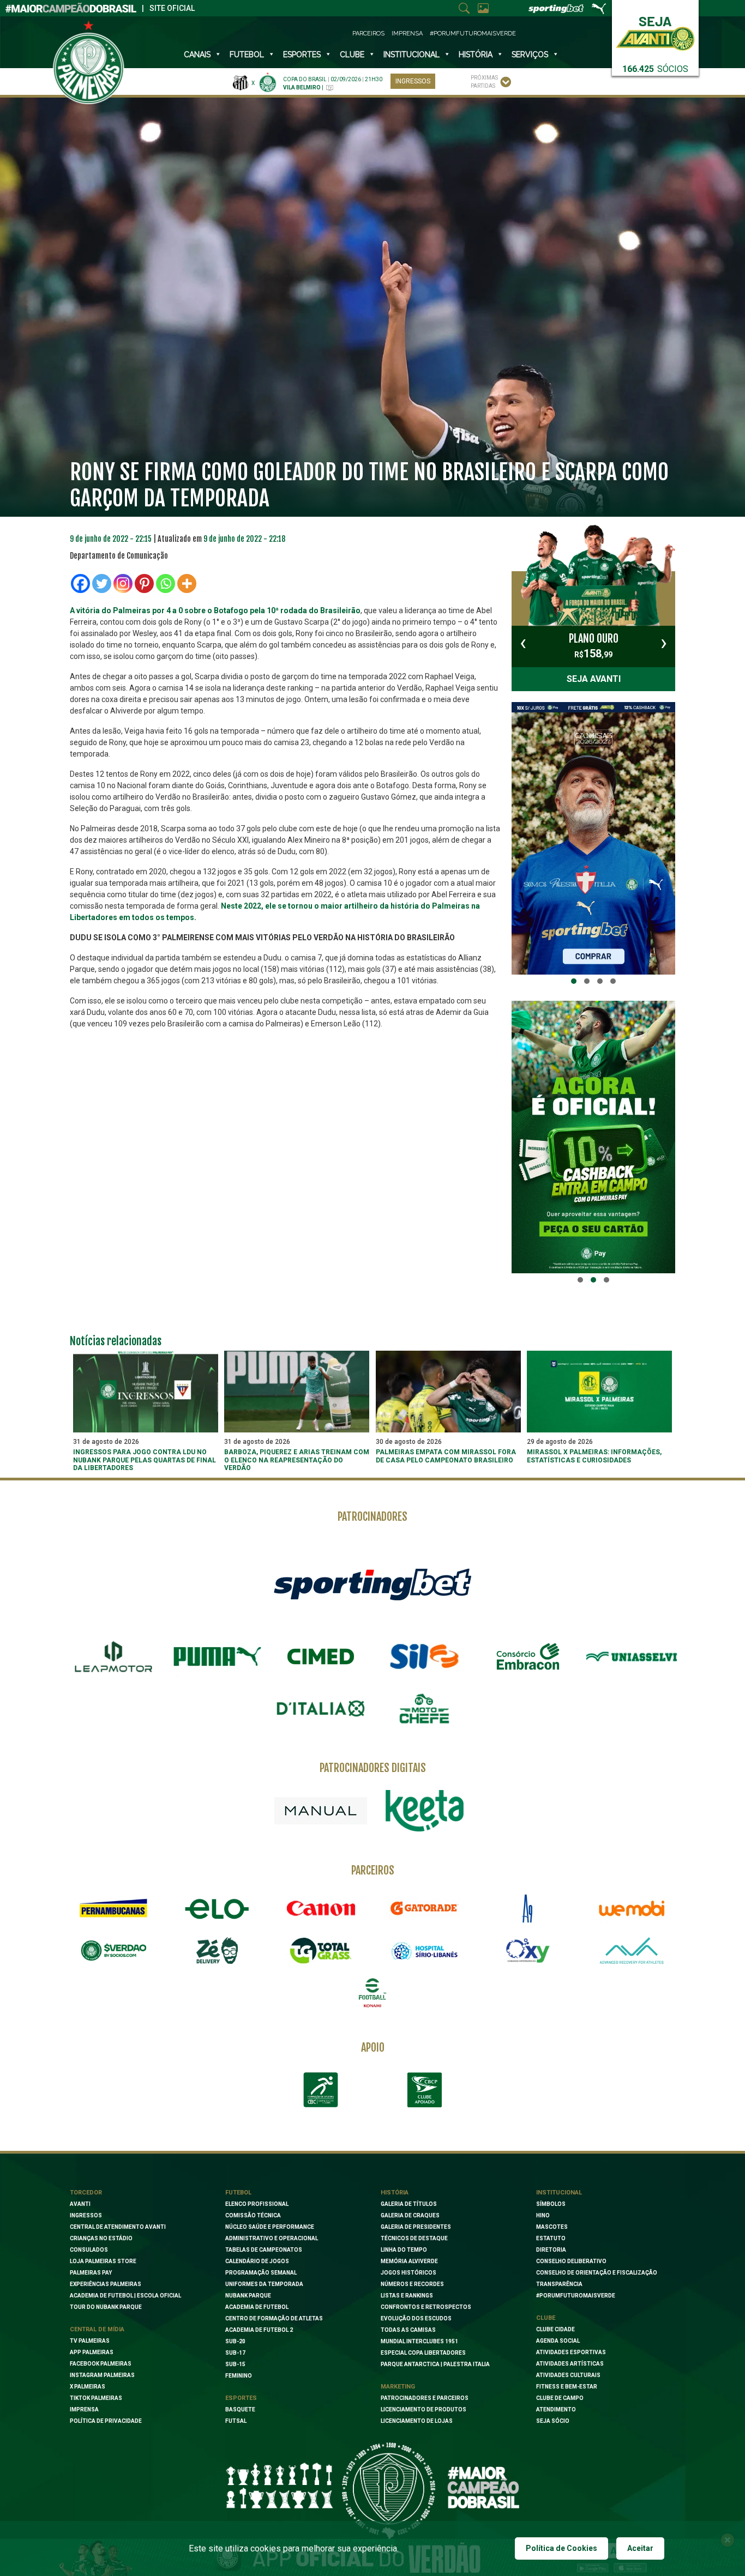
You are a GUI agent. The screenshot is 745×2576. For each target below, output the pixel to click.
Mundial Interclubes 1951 (419, 2341)
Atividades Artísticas (570, 2364)
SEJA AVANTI (594, 679)
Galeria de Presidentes (416, 2227)
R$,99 (594, 646)
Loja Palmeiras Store (103, 2261)
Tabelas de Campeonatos (264, 2250)
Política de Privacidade (106, 2421)
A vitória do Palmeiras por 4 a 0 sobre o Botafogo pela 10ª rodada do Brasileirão (215, 610)
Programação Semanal (261, 2273)
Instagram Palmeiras (102, 2375)
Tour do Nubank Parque (106, 2307)
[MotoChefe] (424, 1709)
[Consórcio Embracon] (528, 1656)
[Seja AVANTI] (655, 31)
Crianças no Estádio (101, 2238)
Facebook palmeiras (101, 2364)
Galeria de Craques (410, 2215)
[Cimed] (321, 1656)
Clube (352, 55)
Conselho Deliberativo (571, 2261)
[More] (187, 583)
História (476, 55)
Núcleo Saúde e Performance (270, 2227)
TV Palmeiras (90, 2341)
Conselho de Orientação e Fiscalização (597, 2273)
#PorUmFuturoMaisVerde (473, 34)
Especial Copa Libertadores (423, 2353)
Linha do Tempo (404, 2250)
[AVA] (632, 1951)
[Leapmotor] (113, 1656)
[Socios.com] (113, 1951)
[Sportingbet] (372, 1584)
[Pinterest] (144, 583)
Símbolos (551, 2204)
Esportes (302, 55)
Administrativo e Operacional (272, 2238)
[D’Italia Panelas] (321, 1709)
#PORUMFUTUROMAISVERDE (576, 2296)
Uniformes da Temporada (264, 2284)
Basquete (240, 2409)
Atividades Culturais (568, 2375)
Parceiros (368, 34)
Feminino (239, 2376)
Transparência (559, 2284)
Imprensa (407, 34)
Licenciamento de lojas (417, 2421)
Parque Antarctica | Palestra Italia (435, 2364)
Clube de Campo (560, 2398)
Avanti (80, 2204)
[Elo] (217, 1908)
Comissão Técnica (253, 2215)
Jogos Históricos (408, 2273)
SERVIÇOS (530, 55)
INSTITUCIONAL (411, 55)
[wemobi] (632, 1908)
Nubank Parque (248, 2296)
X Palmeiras (88, 2387)
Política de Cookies (561, 2548)
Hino (543, 2215)
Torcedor (86, 2193)
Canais (197, 55)
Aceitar (640, 2548)
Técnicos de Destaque (414, 2238)
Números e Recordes (412, 2284)
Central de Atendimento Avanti (118, 2227)
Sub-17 (235, 2353)
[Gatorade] (424, 1908)
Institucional (559, 2193)
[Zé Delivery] (217, 1951)
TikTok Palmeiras (96, 2398)
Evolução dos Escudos (416, 2318)
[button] (574, 981)
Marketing (398, 2387)
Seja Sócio (553, 2421)
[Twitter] (102, 583)
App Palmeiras (92, 2352)
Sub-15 (235, 2364)
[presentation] (523, 643)
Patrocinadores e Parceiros (425, 2398)
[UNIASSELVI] (632, 1656)
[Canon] (321, 1908)
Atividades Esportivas (571, 2352)
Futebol (247, 55)
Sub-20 (235, 2341)
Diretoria (551, 2250)
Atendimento (556, 2409)
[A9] (528, 1908)
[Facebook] (80, 583)
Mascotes (552, 2227)
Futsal (236, 2421)
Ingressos (413, 81)
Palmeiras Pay (91, 2273)
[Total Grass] (321, 1951)
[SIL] (424, 1656)
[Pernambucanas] (113, 1908)
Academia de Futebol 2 (259, 2330)
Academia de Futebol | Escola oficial (125, 2296)
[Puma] (217, 1656)
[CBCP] (424, 2090)
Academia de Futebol (257, 2307)
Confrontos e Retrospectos (426, 2307)
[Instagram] (123, 583)
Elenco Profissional (257, 2204)
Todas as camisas (408, 2330)
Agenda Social (558, 2341)
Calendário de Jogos (257, 2261)
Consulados (89, 2250)
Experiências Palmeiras (106, 2284)
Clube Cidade (555, 2329)
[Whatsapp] (166, 583)
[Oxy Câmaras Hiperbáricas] (528, 1951)
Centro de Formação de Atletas (274, 2318)
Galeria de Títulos (409, 2204)
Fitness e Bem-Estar (567, 2387)
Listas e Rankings (407, 2296)
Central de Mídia (97, 2329)
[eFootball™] (372, 1993)
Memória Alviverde (409, 2261)
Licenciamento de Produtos (423, 2409)
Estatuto (551, 2238)
